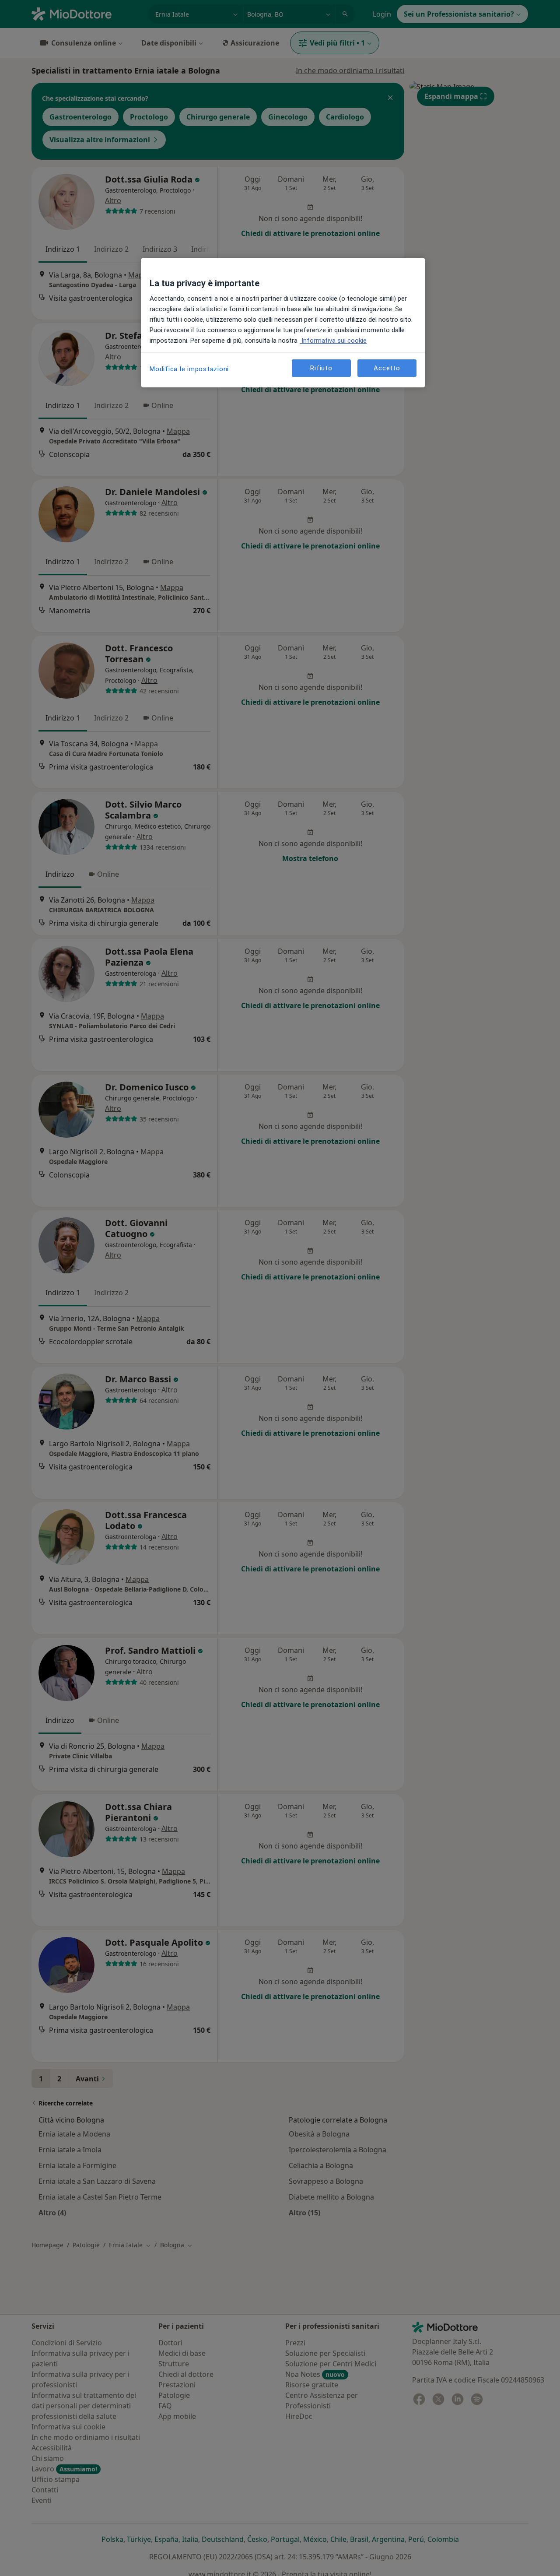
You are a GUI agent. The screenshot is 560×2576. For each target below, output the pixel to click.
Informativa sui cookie (333, 341)
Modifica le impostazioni (189, 369)
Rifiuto (321, 368)
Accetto (387, 368)
